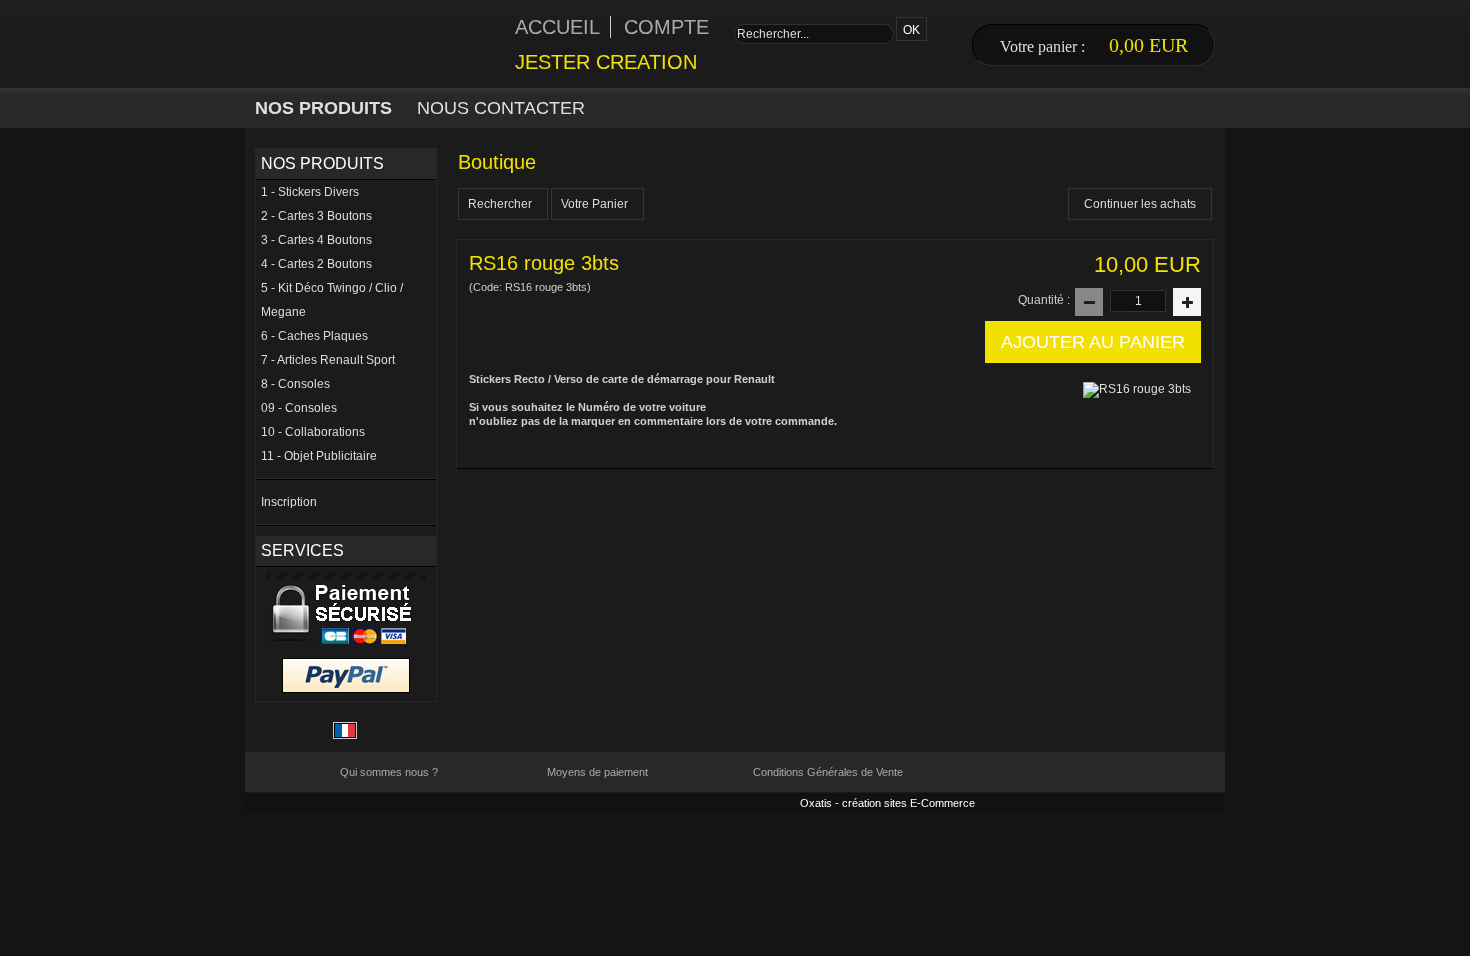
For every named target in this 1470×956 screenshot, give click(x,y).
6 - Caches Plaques (314, 336)
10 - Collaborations (313, 432)
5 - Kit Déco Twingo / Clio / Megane (332, 300)
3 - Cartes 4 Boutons (316, 240)
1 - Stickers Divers (310, 192)
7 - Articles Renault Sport (328, 360)
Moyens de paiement (597, 772)
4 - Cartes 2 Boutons (316, 264)
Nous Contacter (501, 108)
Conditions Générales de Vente (828, 772)
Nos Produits (323, 108)
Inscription (289, 502)
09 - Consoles (299, 408)
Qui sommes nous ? (389, 772)
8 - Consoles (295, 384)
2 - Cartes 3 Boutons (316, 216)
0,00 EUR (1148, 45)
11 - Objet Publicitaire (319, 456)
